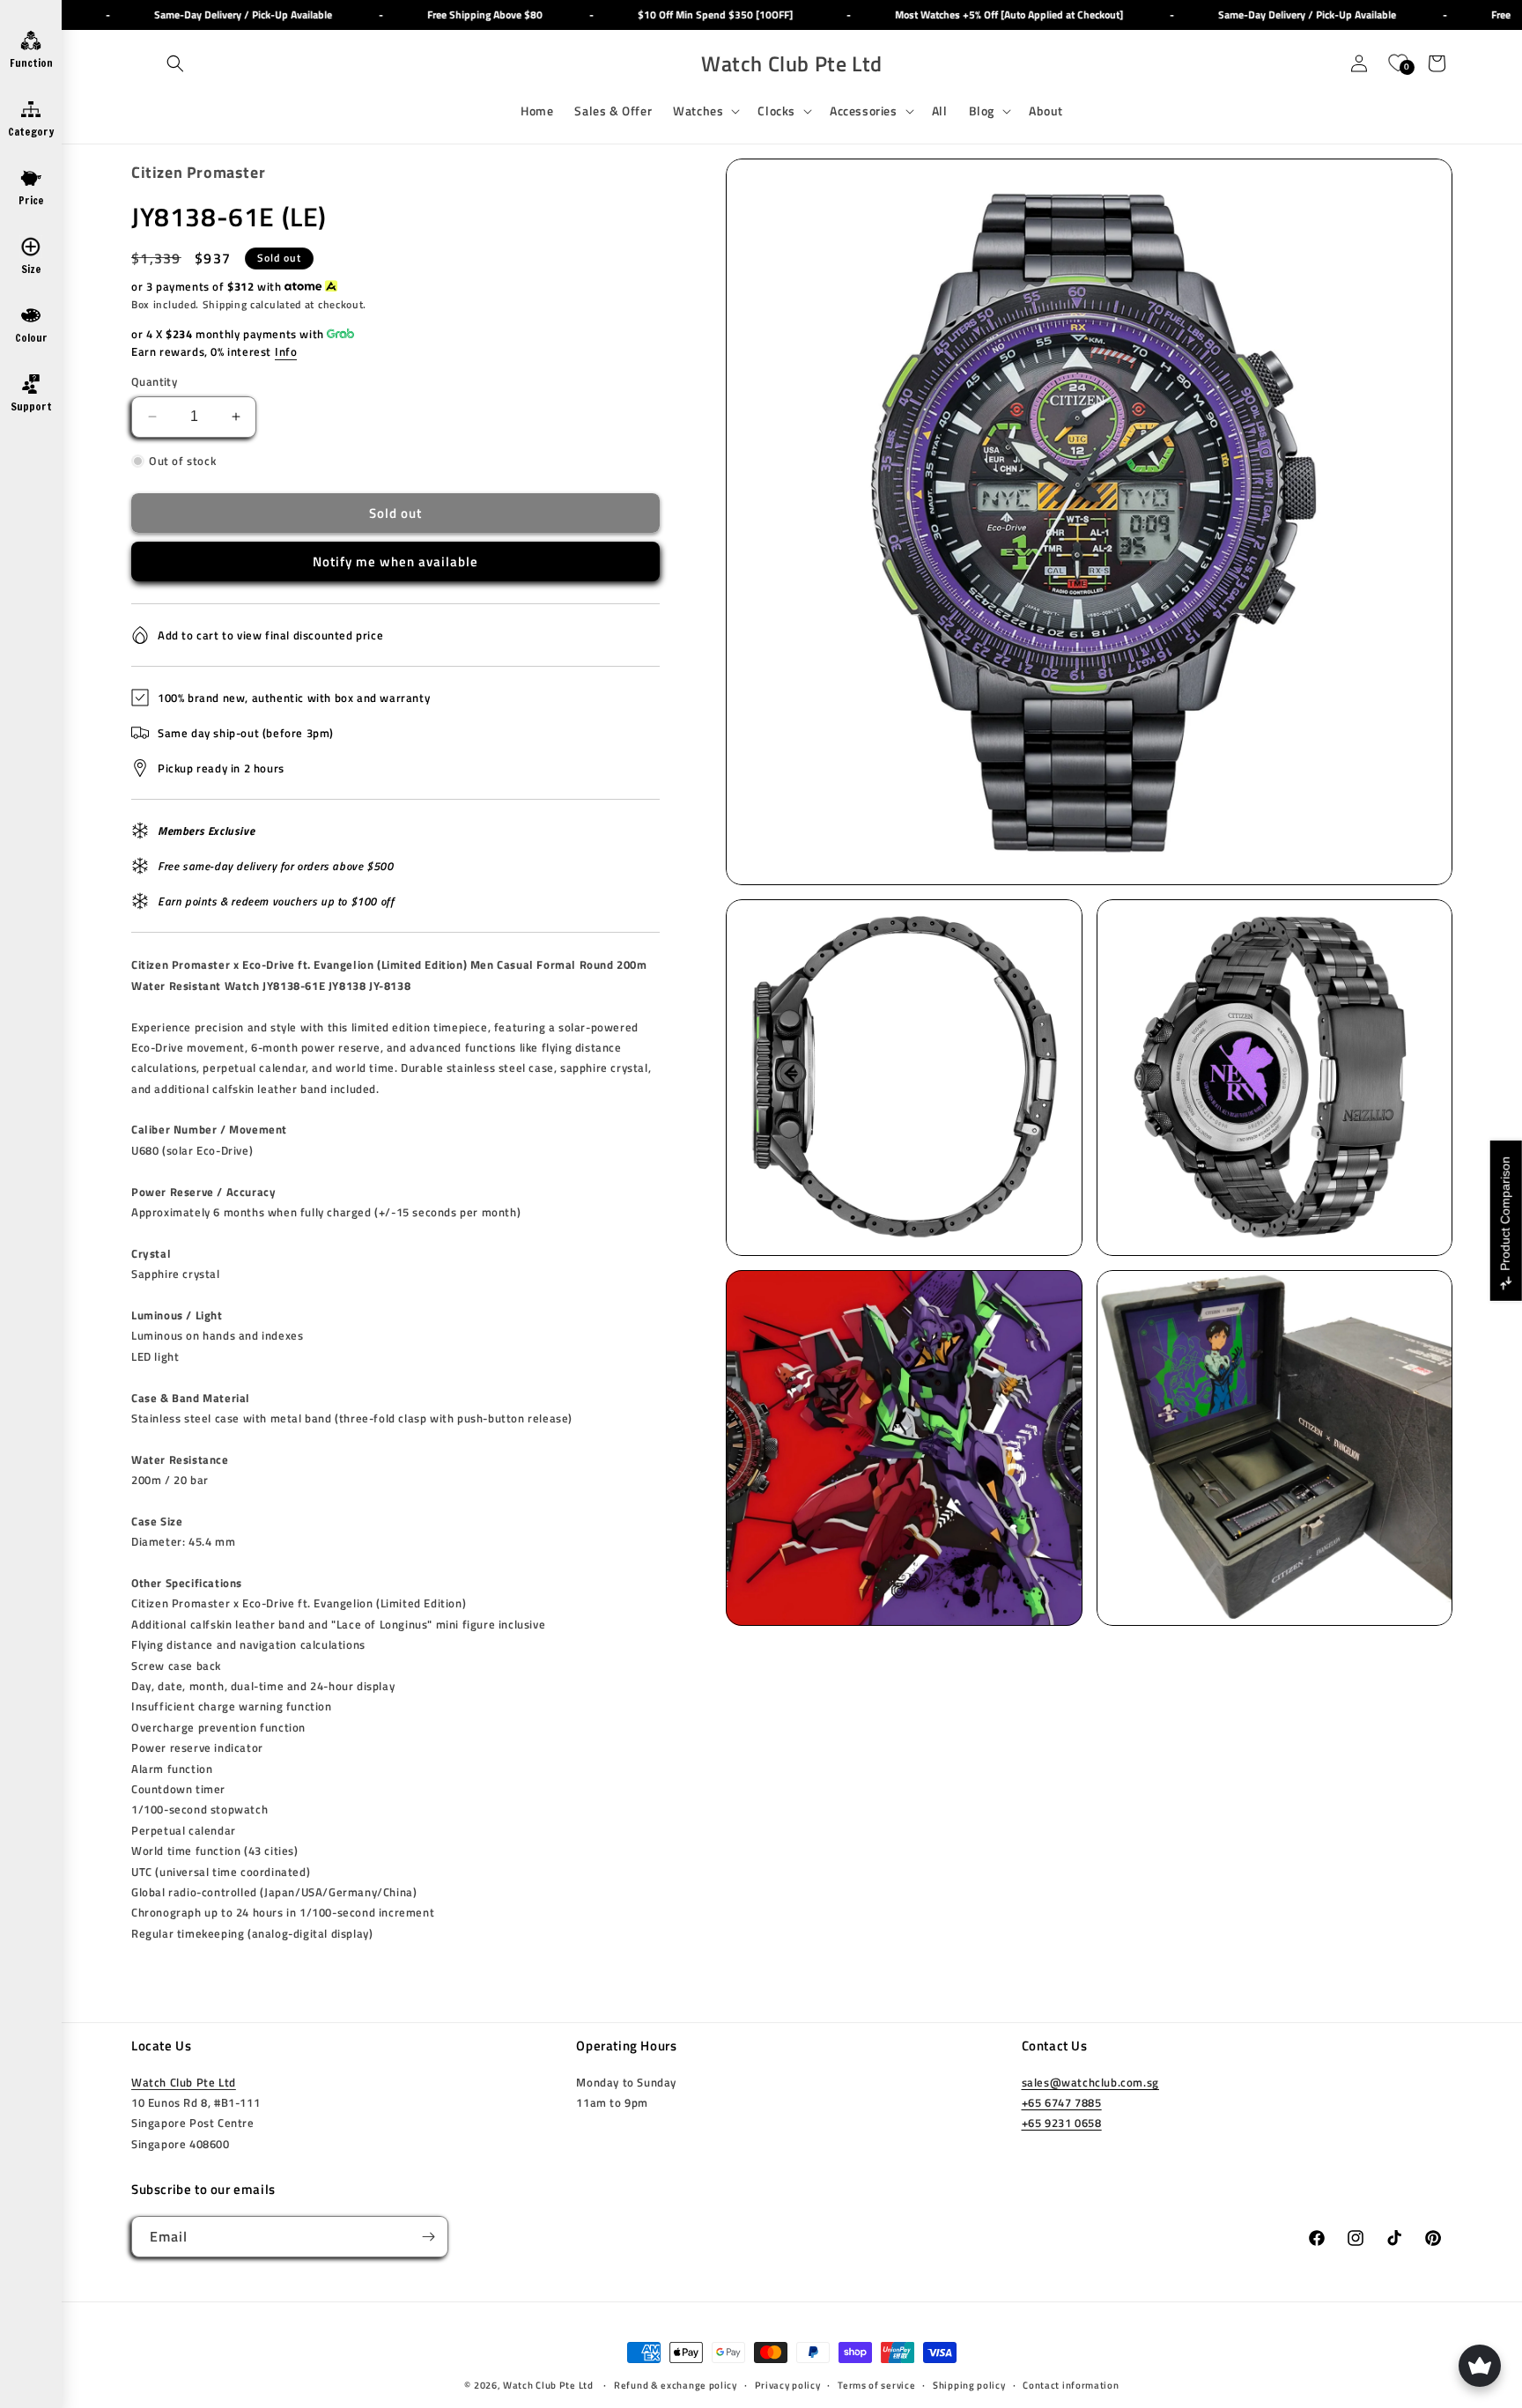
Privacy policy (788, 2385)
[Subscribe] (428, 2237)
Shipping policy (969, 2385)
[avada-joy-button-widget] (1480, 2366)
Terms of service (876, 2385)
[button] (175, 63)
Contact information (1071, 2385)
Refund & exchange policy (676, 2385)
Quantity (154, 382)
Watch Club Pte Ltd (184, 2082)
